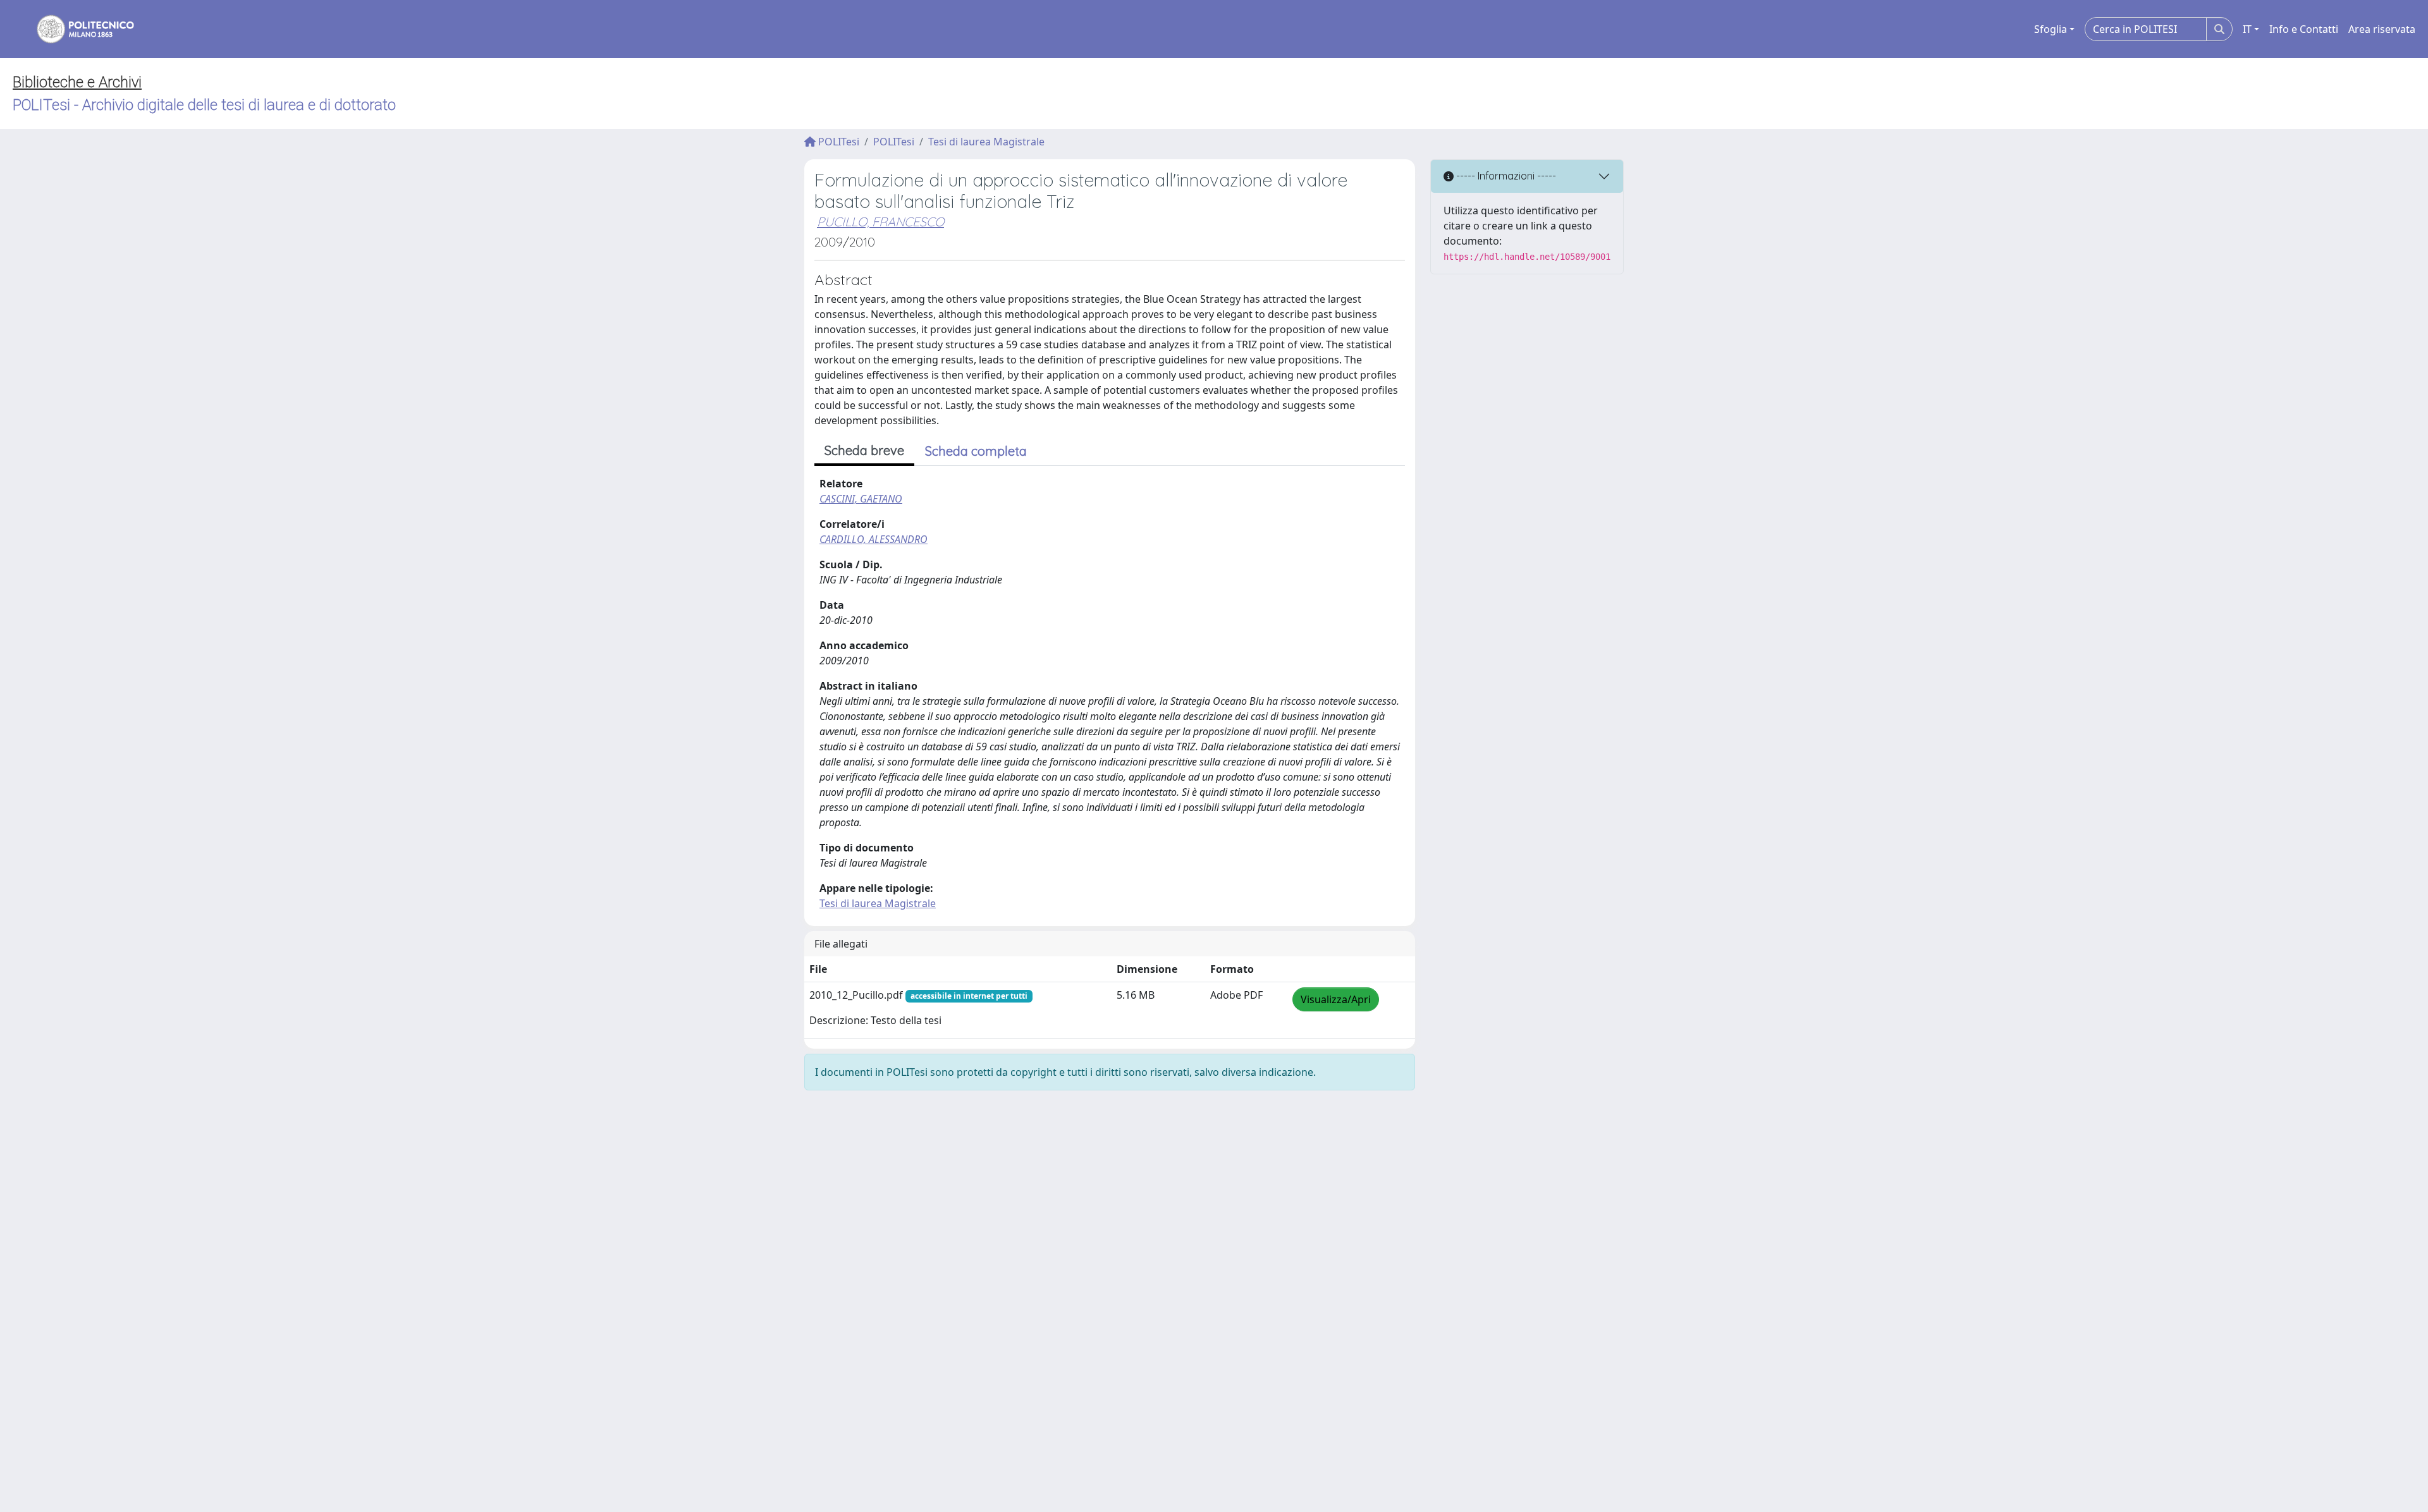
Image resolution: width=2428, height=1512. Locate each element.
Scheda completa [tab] (976, 451)
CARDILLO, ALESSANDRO (874, 539)
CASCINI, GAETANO (861, 499)
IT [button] (2247, 29)
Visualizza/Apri (1336, 999)
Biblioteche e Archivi (77, 82)
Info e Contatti (2304, 29)
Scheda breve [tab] (864, 450)
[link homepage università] (77, 29)
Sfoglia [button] (2051, 29)
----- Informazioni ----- (1505, 176)
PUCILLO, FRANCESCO (880, 222)
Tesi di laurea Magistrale (986, 142)
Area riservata (2382, 29)
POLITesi (837, 142)
